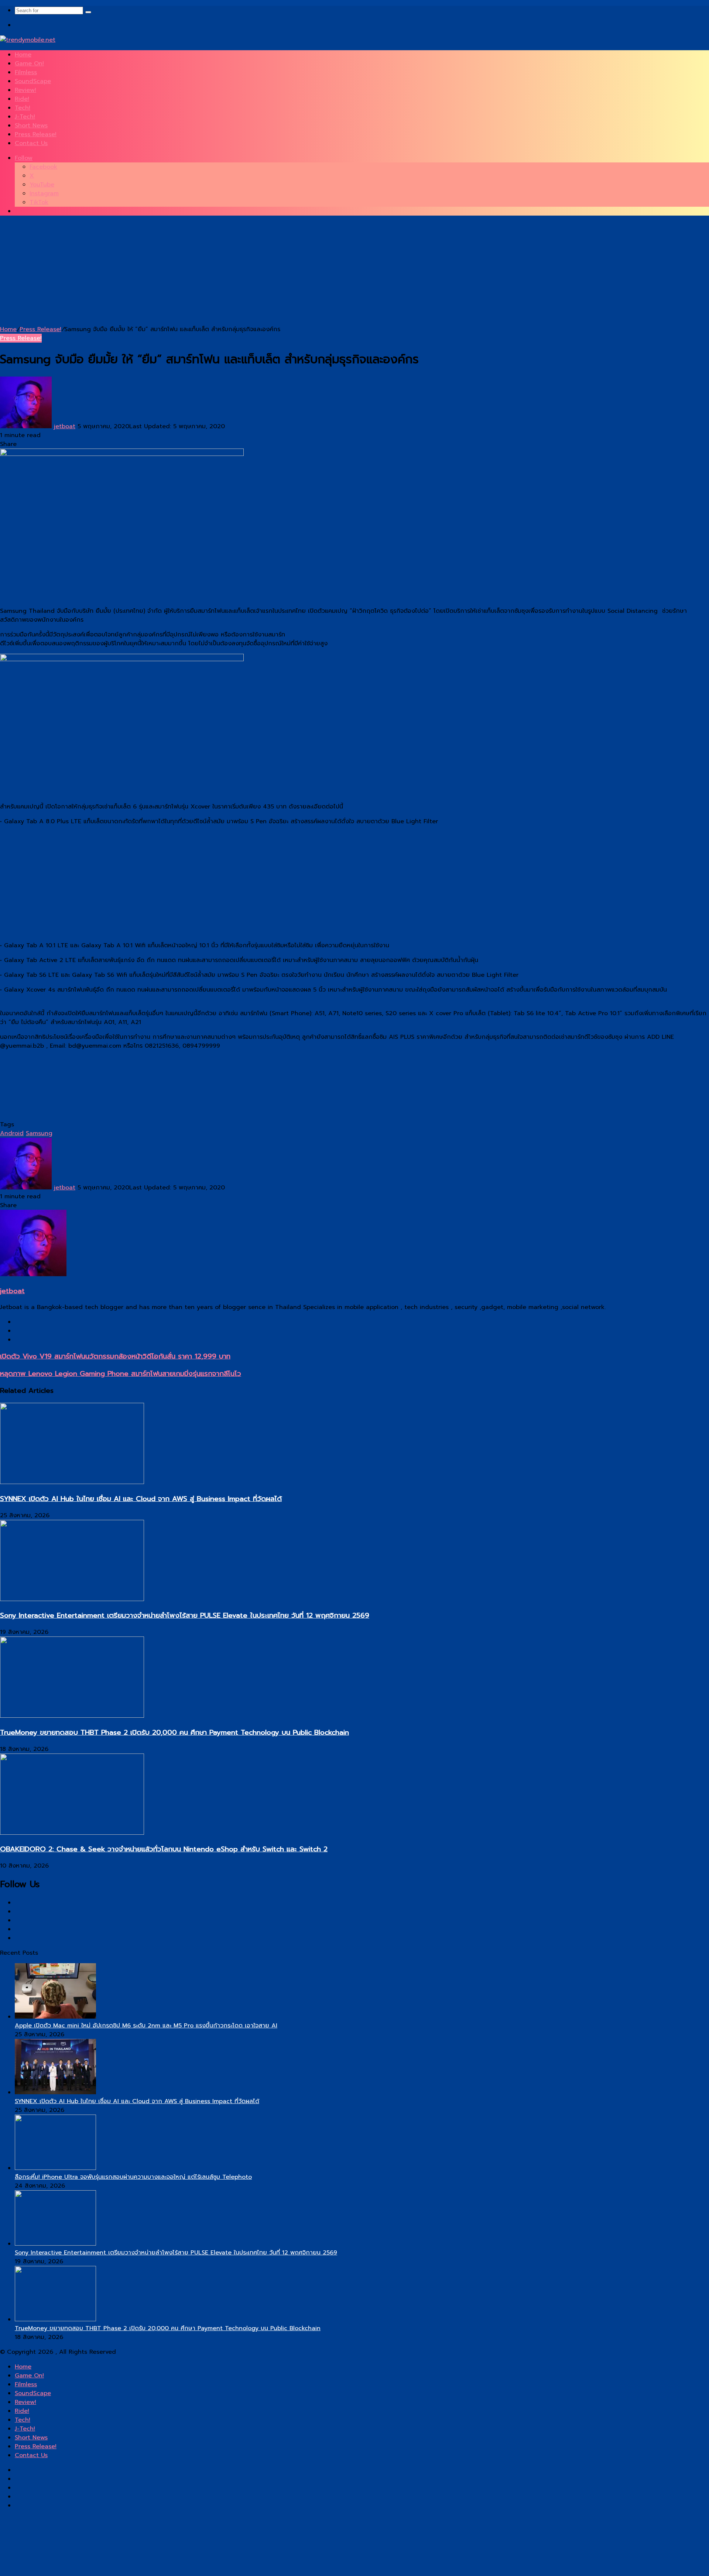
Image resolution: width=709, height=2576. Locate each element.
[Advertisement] (222, 273)
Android (12, 1133)
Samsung (39, 1133)
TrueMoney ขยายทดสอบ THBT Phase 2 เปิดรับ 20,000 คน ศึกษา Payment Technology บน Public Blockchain (174, 1732)
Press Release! (36, 134)
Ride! (22, 99)
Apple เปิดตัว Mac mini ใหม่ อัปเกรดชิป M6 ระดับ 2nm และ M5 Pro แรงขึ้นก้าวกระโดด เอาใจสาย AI (146, 2026)
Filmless (26, 72)
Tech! (23, 108)
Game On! (29, 63)
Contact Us (31, 143)
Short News (31, 126)
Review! (25, 90)
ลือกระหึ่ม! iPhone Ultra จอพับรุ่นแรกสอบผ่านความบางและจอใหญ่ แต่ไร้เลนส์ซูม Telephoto (133, 2177)
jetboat (65, 426)
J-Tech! (25, 117)
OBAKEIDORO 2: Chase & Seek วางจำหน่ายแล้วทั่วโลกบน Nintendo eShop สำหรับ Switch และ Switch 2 (164, 1849)
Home (23, 55)
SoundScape (33, 81)
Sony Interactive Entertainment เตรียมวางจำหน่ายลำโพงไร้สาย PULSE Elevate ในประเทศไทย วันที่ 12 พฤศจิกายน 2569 (185, 1615)
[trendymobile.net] (28, 40)
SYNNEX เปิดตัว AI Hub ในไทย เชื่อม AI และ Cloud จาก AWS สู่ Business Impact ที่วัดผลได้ (141, 1499)
